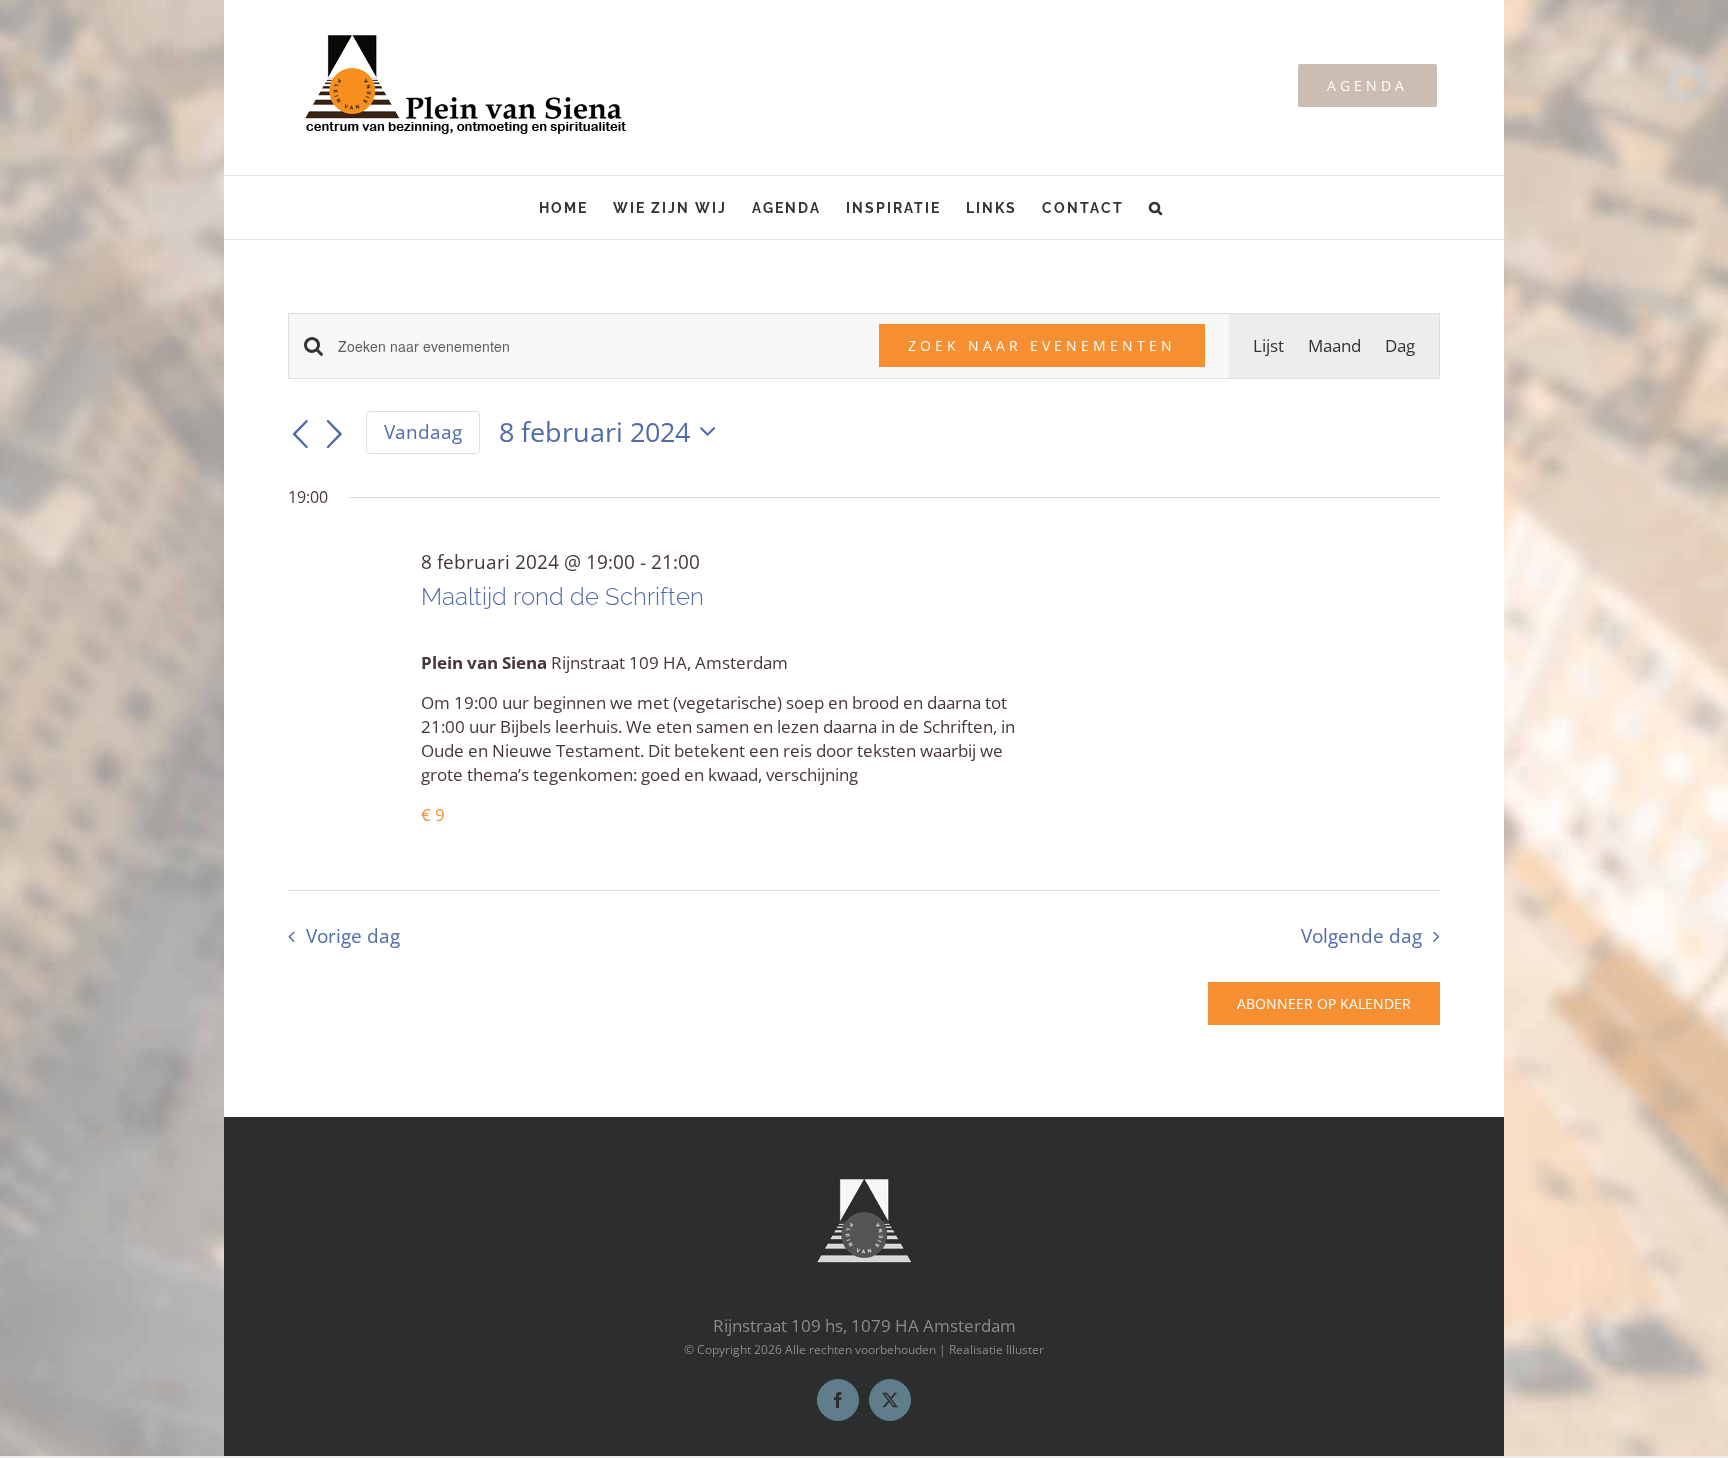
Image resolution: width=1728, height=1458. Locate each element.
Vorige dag (353, 935)
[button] (1156, 207)
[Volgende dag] (335, 435)
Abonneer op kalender (1324, 1003)
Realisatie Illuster (996, 1349)
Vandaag (423, 432)
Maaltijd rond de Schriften (562, 596)
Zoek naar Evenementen (1042, 345)
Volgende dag (1361, 935)
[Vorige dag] (300, 435)
